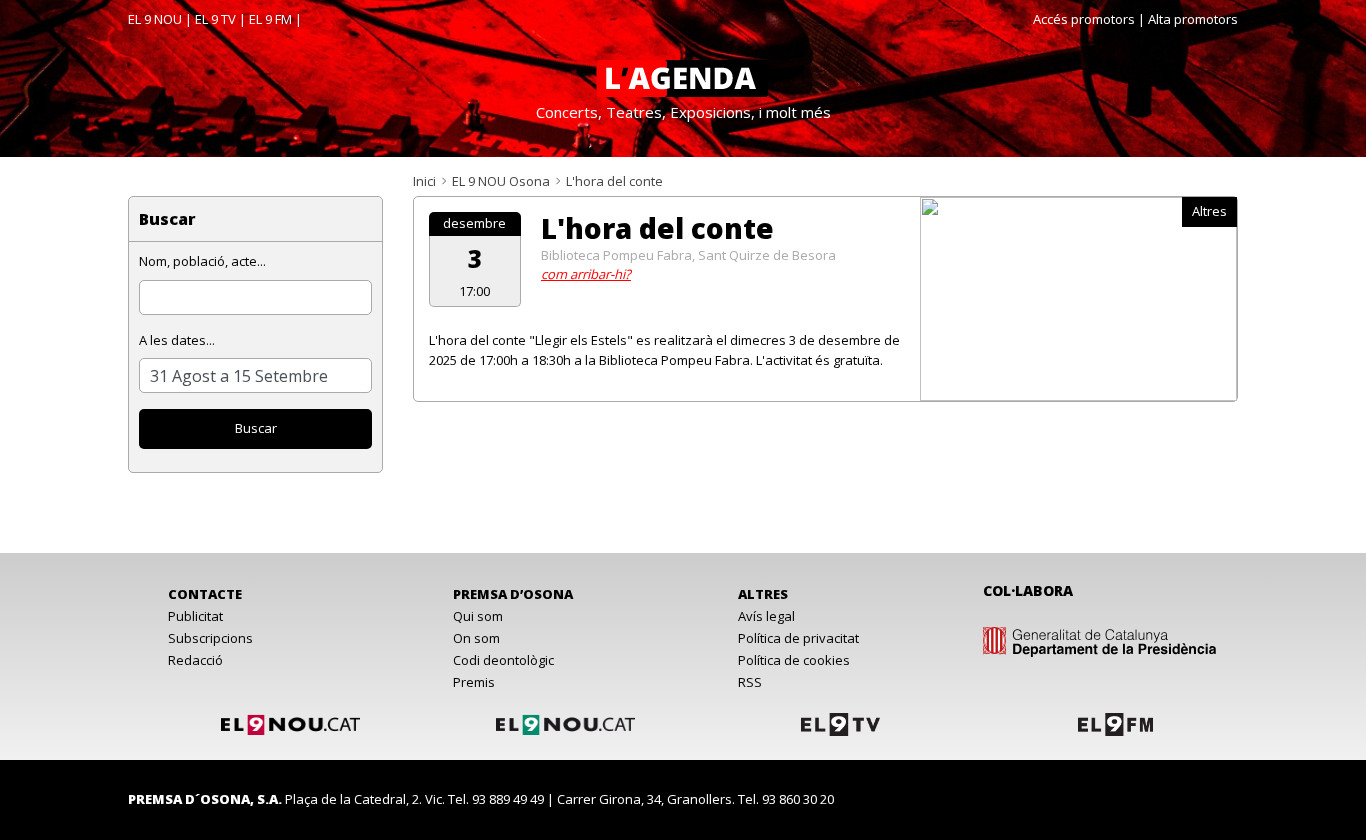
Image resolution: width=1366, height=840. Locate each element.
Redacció (195, 660)
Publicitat (195, 616)
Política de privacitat (798, 638)
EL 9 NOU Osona (501, 181)
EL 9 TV (215, 19)
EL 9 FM (270, 19)
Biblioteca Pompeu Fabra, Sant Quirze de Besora (688, 255)
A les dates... (177, 340)
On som (476, 638)
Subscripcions (210, 638)
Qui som (478, 616)
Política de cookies (794, 660)
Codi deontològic (503, 660)
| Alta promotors (1188, 19)
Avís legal (766, 616)
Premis (474, 682)
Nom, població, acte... (202, 261)
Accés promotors (1084, 19)
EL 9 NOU (155, 19)
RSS (750, 682)
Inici (424, 181)
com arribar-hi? (586, 274)
